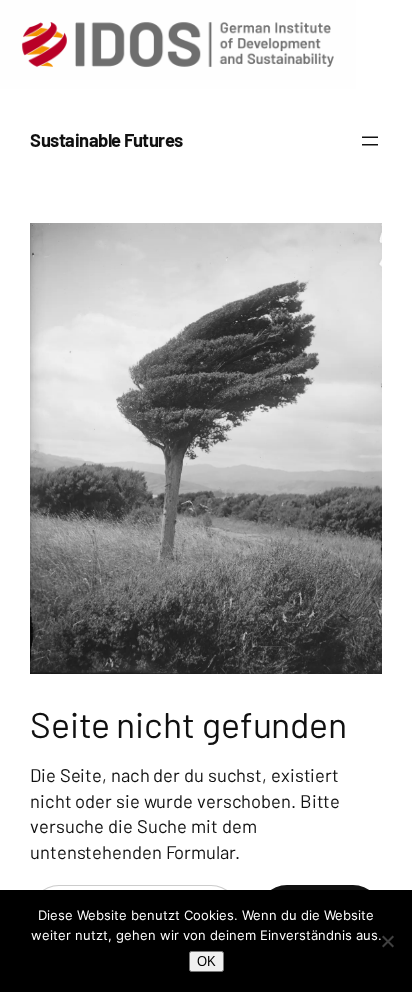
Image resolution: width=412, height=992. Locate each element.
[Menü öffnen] (370, 141)
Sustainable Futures (106, 140)
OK (206, 961)
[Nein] (387, 941)
